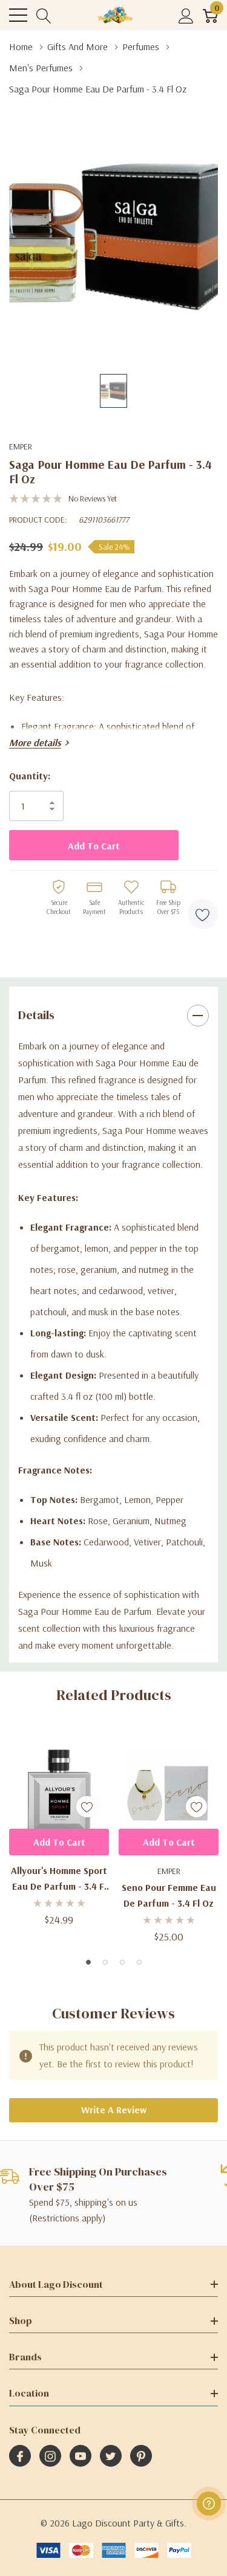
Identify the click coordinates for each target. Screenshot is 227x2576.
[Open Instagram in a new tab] (50, 2456)
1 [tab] (88, 1962)
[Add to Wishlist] (203, 914)
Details (36, 1015)
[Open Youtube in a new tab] (81, 2456)
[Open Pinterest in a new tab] (141, 2456)
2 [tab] (105, 1962)
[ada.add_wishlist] (87, 1807)
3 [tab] (122, 1962)
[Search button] (44, 15)
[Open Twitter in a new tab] (111, 2456)
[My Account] (186, 15)
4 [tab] (139, 1962)
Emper (21, 446)
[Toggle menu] (18, 15)
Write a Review (114, 2110)
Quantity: (30, 776)
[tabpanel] (59, 1828)
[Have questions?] (209, 2504)
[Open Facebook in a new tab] (20, 2456)
